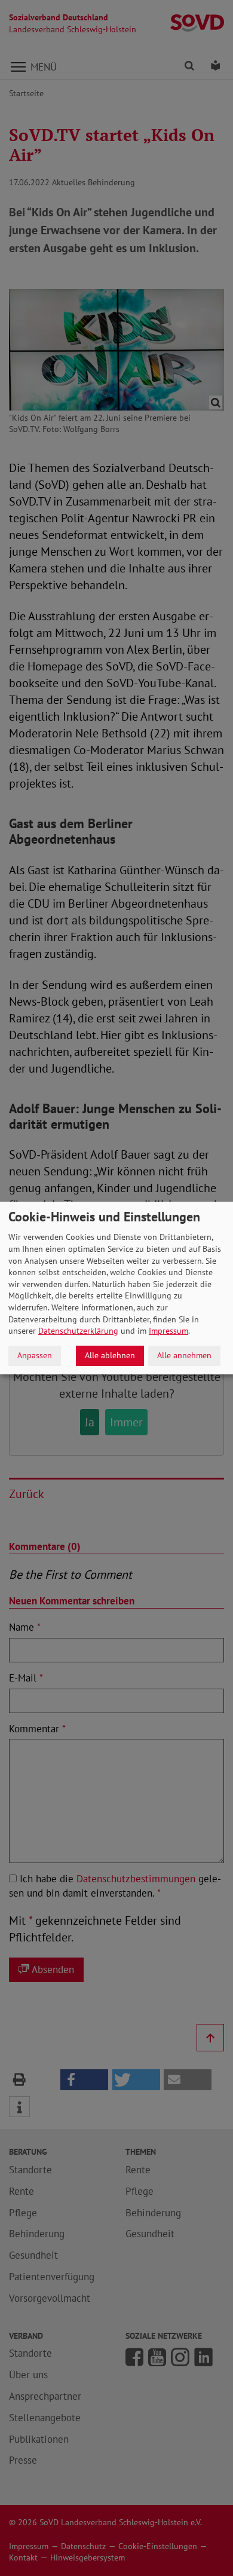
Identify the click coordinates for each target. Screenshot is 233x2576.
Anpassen (35, 1355)
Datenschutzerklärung (78, 1331)
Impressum (168, 1331)
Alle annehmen (184, 1355)
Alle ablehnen (110, 1355)
